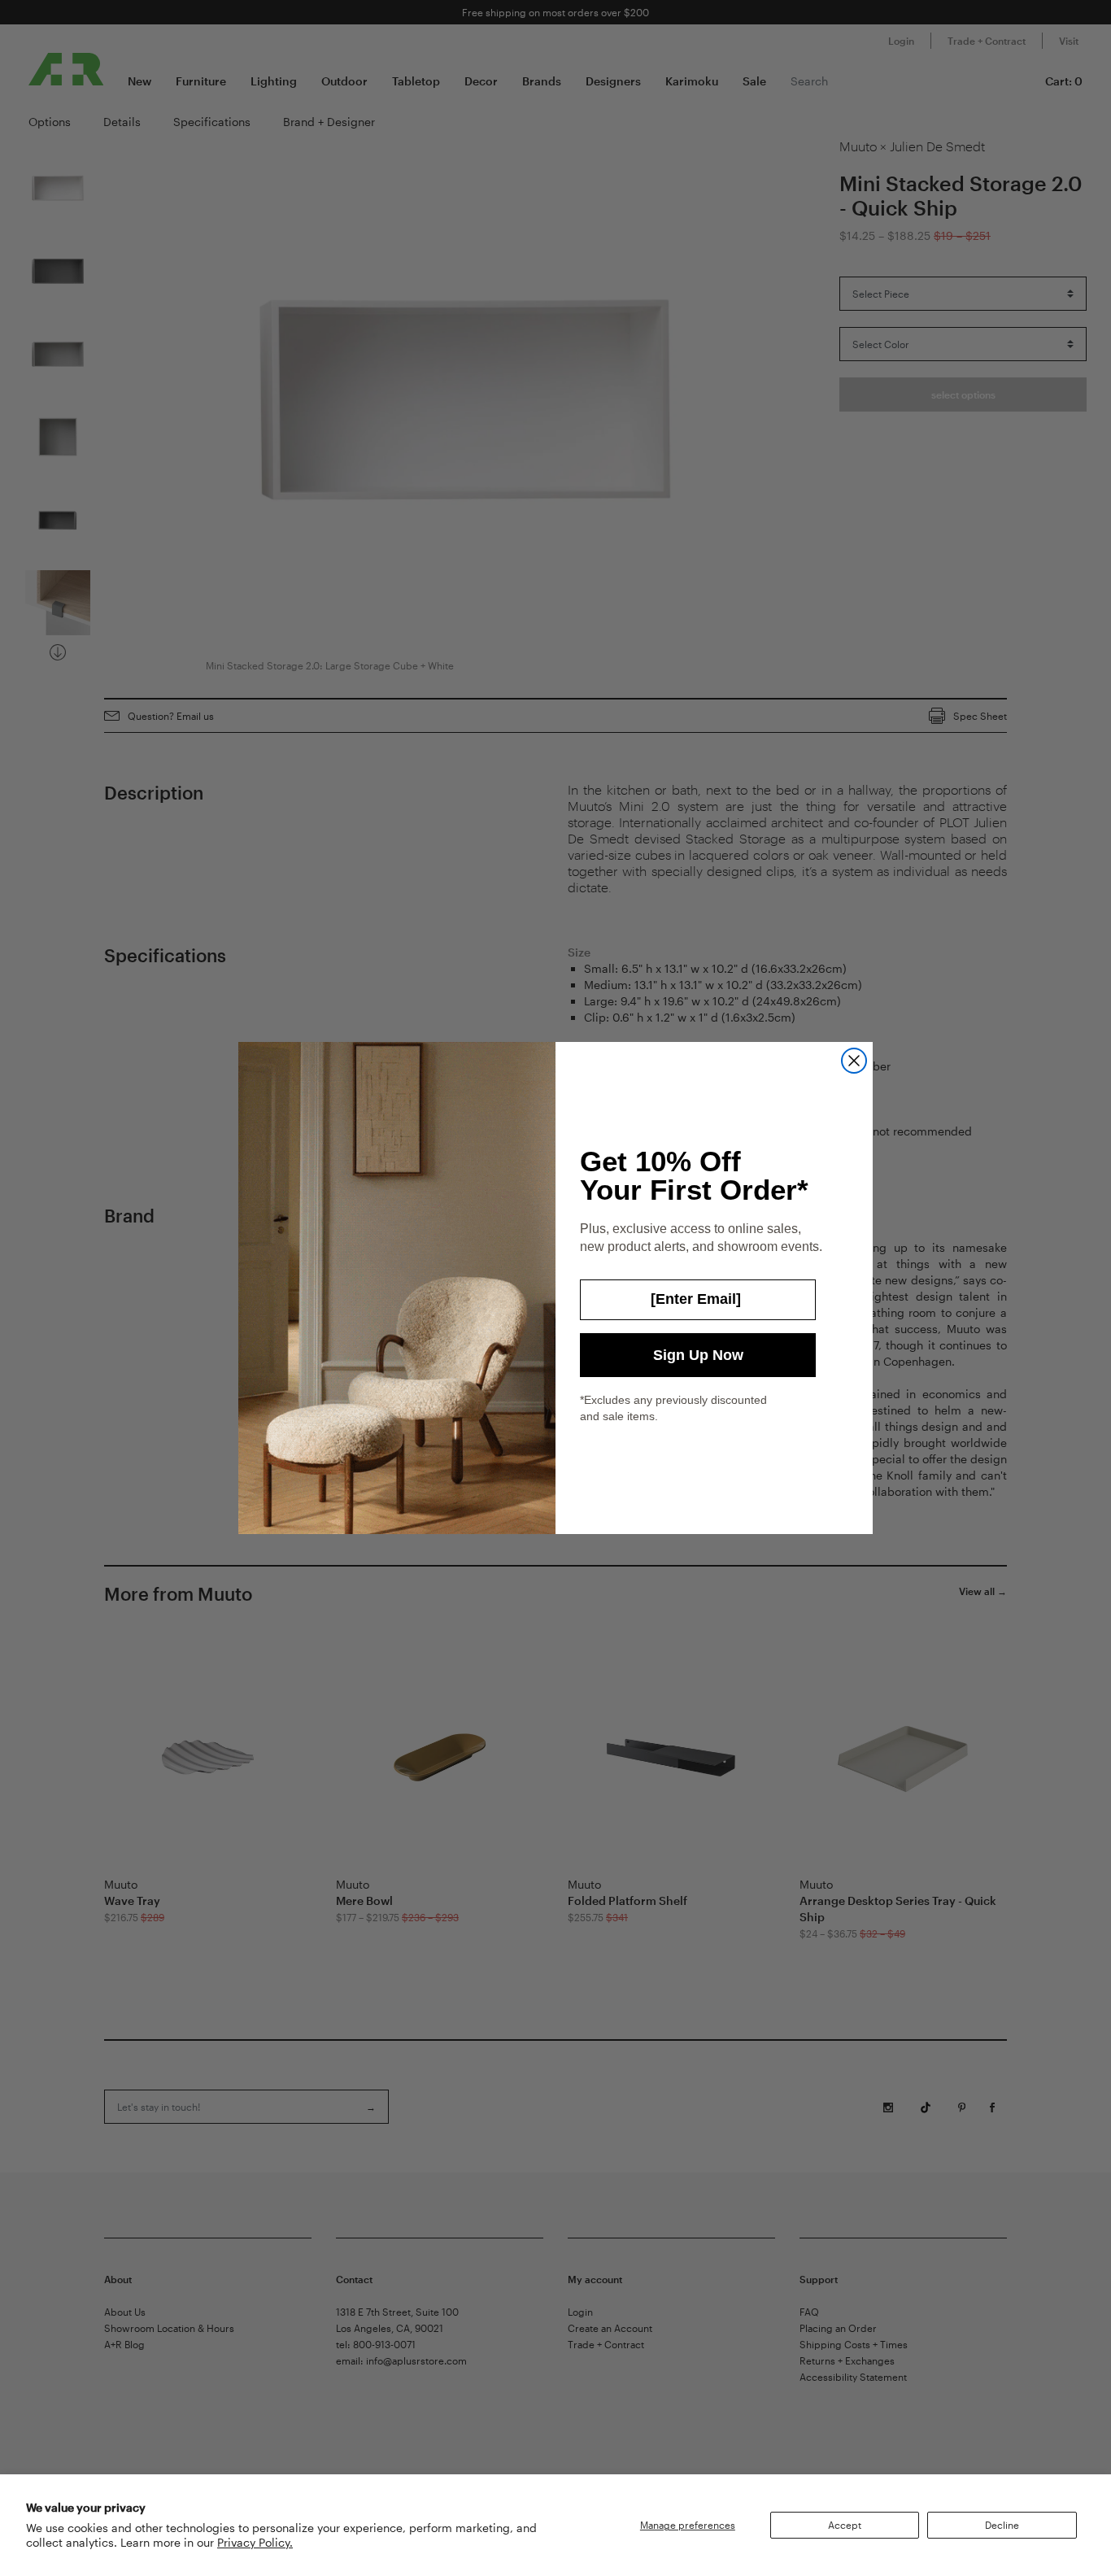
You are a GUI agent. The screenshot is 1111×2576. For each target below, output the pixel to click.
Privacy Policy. (255, 2542)
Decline (1002, 2525)
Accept (845, 2525)
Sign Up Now (698, 1355)
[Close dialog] (854, 1061)
